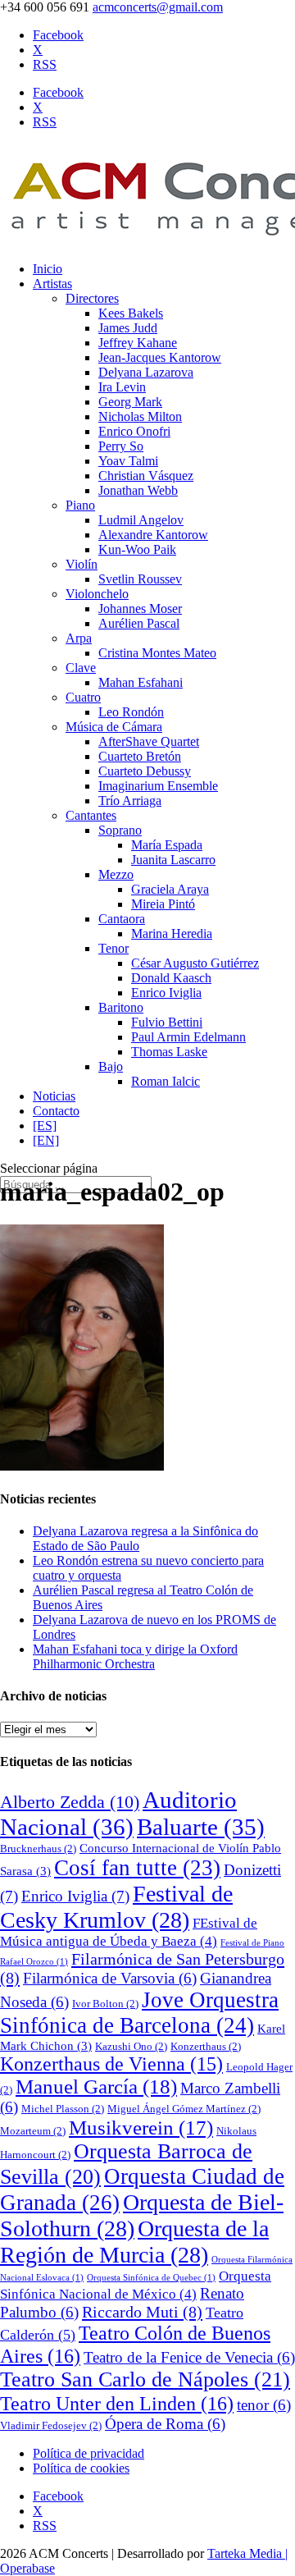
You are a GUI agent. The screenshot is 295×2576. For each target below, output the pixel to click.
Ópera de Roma (165, 2424)
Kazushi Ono (131, 2046)
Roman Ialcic (166, 1081)
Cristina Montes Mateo (157, 653)
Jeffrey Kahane (138, 343)
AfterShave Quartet (149, 741)
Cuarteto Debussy (145, 771)
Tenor (113, 948)
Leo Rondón (131, 712)
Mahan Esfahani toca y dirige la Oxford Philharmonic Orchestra (135, 1656)
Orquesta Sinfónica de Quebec (151, 2278)
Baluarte (201, 1827)
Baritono (121, 1007)
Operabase (27, 2568)
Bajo (111, 1066)
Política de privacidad (88, 2453)
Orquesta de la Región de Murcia (134, 2242)
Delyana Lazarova (146, 372)
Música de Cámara (114, 727)
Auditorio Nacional (118, 1813)
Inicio (48, 269)
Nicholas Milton (140, 416)
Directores (92, 298)
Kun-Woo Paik (137, 549)
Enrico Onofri (134, 431)
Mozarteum (33, 2131)
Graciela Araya (170, 889)
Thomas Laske (169, 1052)
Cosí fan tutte (137, 1868)
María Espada (167, 845)
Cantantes (91, 815)
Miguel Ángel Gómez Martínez (184, 2109)
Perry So (121, 446)
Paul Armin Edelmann (188, 1037)
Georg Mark (130, 402)
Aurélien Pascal (139, 623)
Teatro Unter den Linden (117, 2403)
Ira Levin (122, 387)
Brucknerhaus (38, 1848)
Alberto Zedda (70, 1802)
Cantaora (122, 919)
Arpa (79, 638)
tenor (264, 2405)
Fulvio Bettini (167, 1022)
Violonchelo (97, 594)
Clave (81, 668)
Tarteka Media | (247, 2553)
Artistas (52, 284)
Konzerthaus (206, 2046)
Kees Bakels (131, 313)
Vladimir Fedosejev (51, 2425)
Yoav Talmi (128, 461)
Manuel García (96, 2086)
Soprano (120, 830)
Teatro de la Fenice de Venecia (189, 2357)
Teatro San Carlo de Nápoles (145, 2379)
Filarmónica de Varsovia (110, 1978)
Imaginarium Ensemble (158, 786)
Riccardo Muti (142, 2312)
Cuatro (83, 697)
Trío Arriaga (130, 801)
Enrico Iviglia (166, 993)
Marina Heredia (172, 933)
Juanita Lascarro (173, 860)
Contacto (56, 1111)
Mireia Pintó (163, 904)
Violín (82, 564)
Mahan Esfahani (141, 682)
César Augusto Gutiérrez (195, 963)
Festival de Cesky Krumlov (116, 1907)
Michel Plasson (63, 2109)
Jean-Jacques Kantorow (160, 357)
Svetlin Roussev (140, 579)
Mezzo (116, 874)
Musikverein (141, 2128)
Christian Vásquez (146, 476)
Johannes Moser (140, 609)
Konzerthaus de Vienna (111, 2064)
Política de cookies (81, 2468)
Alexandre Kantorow (153, 535)
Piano (80, 505)
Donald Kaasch (171, 978)
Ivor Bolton (105, 2004)
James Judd (128, 328)
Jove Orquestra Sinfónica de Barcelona (139, 2013)
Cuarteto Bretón (140, 756)
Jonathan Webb (138, 490)
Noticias (54, 1096)
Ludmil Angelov (141, 520)
